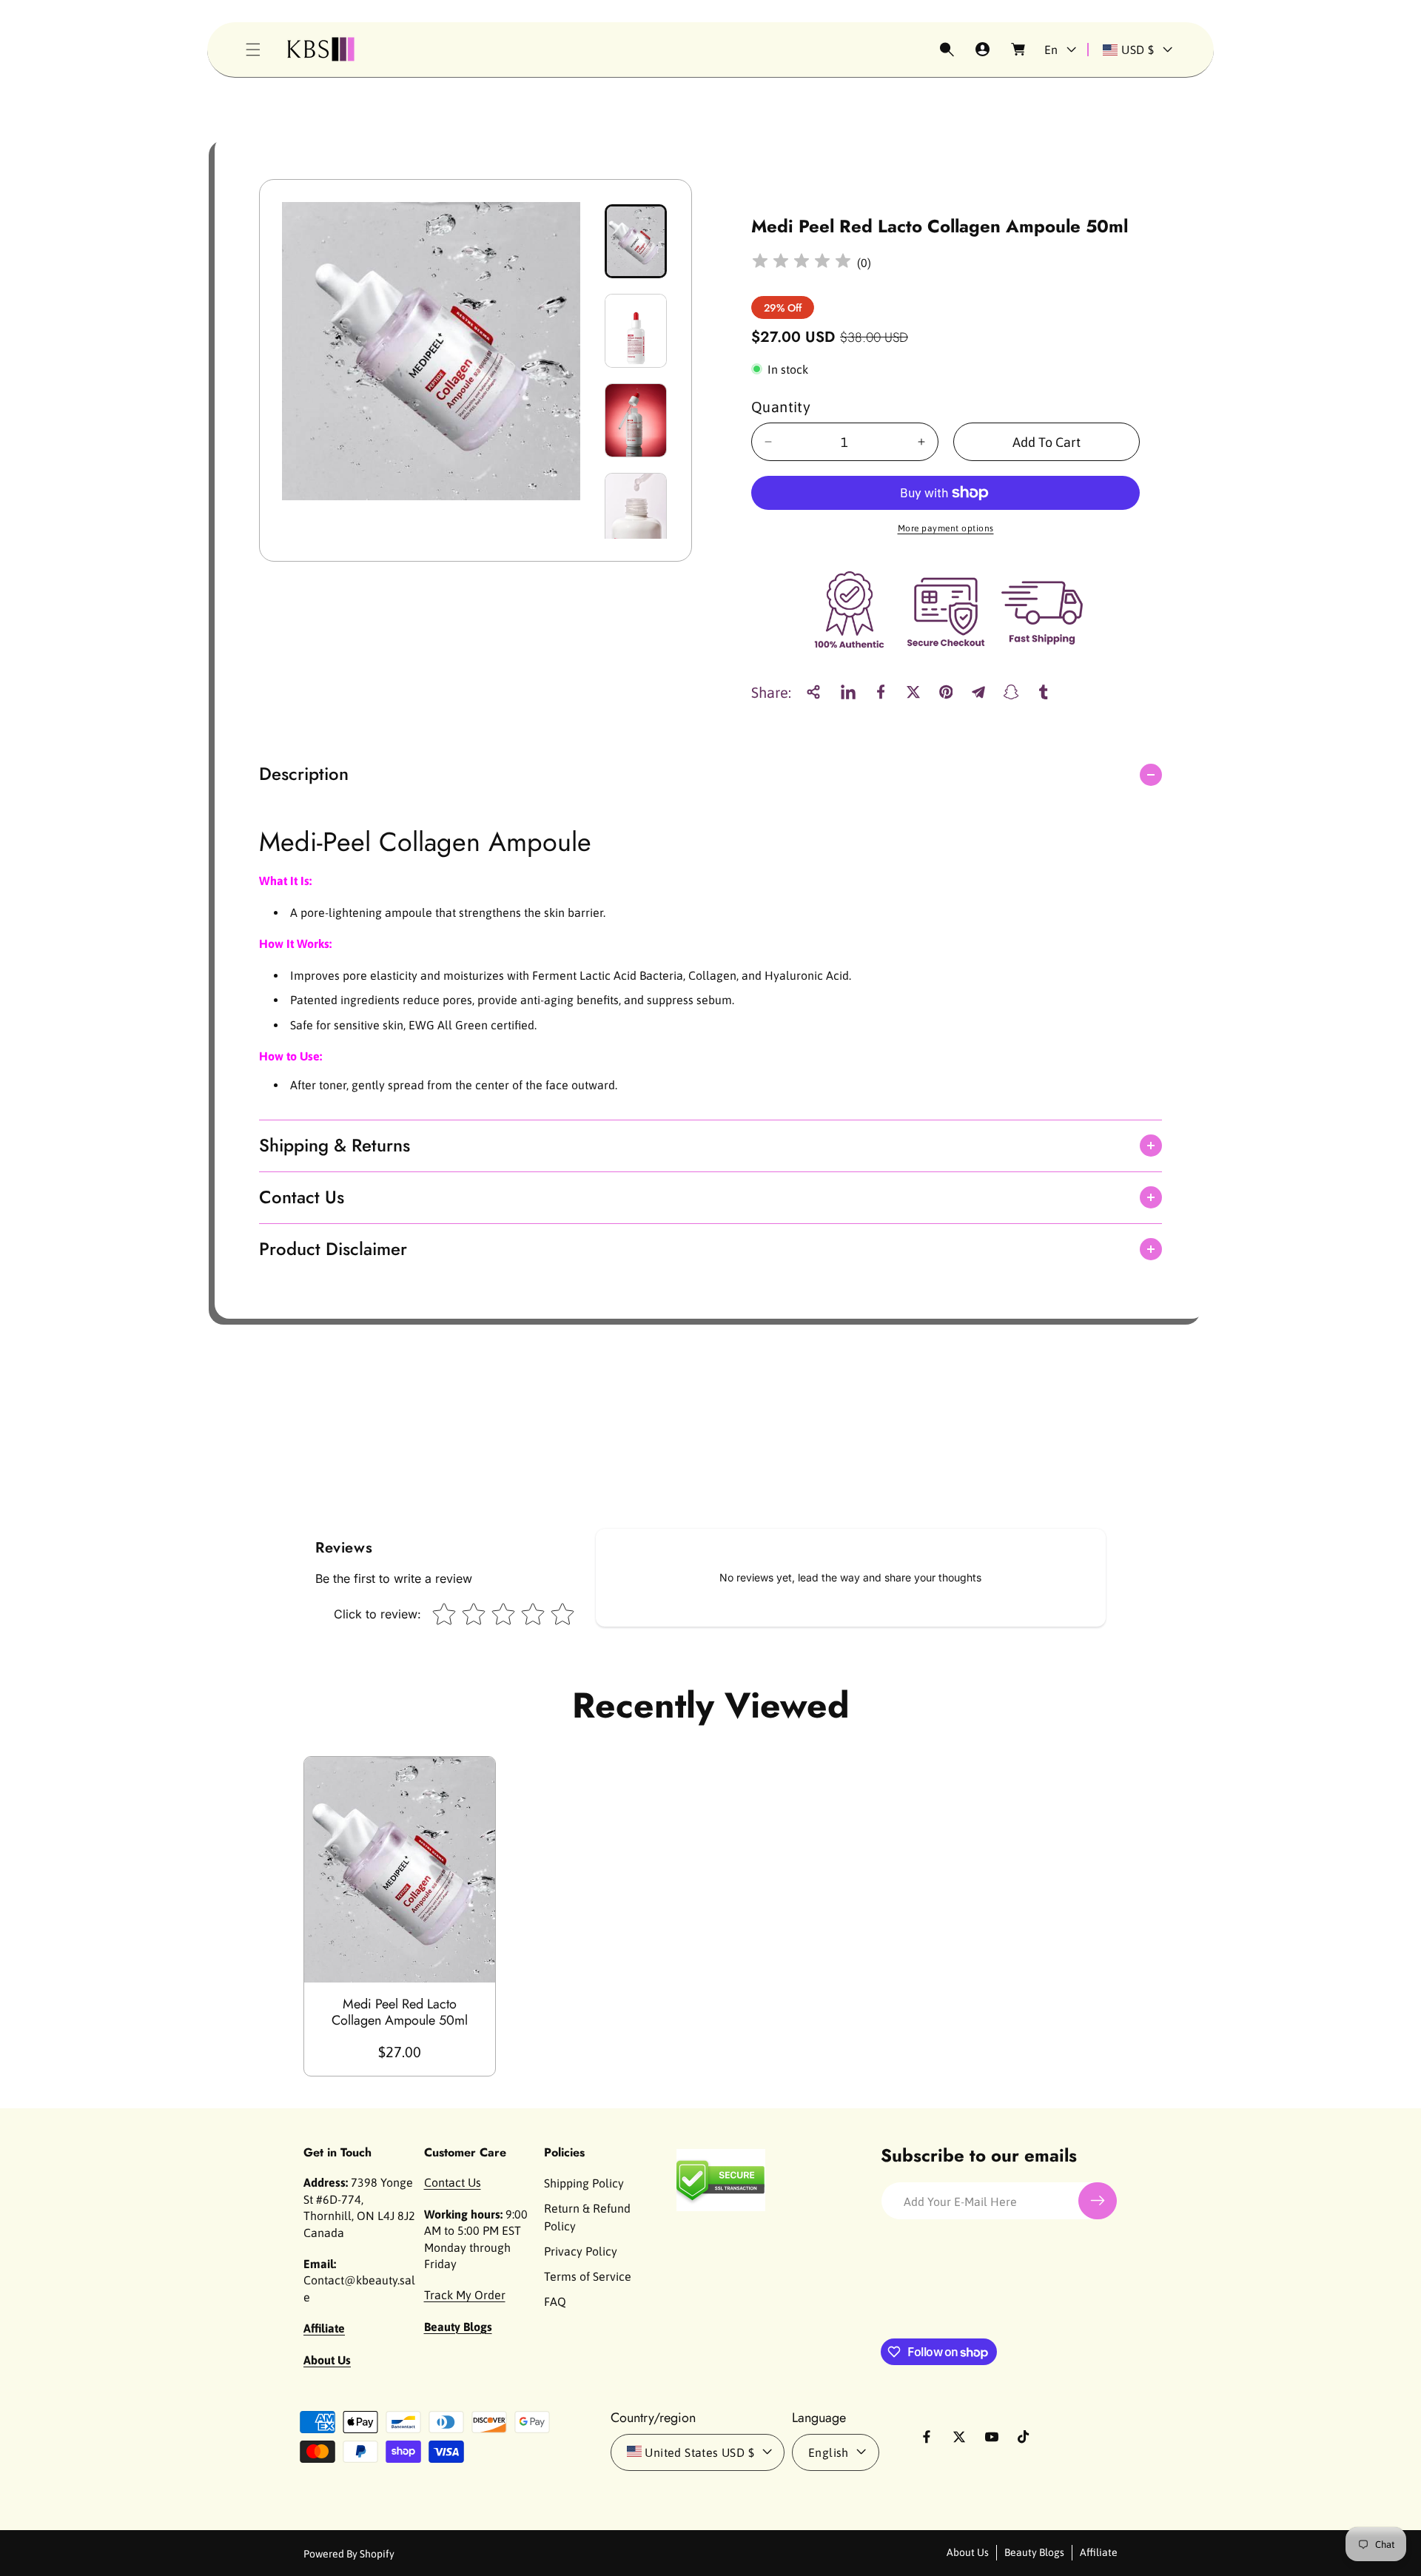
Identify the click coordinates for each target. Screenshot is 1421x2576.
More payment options (946, 528)
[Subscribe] (1098, 2201)
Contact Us (453, 2182)
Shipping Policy (584, 2183)
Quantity (781, 407)
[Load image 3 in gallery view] (636, 420)
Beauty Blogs (1034, 2552)
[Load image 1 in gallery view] (636, 241)
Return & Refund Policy (587, 2217)
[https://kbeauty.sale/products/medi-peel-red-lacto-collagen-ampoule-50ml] (848, 692)
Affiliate (1099, 2552)
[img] (802, 263)
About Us (968, 2552)
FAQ (555, 2301)
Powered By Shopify (349, 2553)
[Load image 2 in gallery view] (636, 331)
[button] (253, 50)
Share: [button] (771, 692)
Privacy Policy (581, 2251)
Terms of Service (588, 2276)
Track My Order (465, 2295)
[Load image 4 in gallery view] (636, 510)
